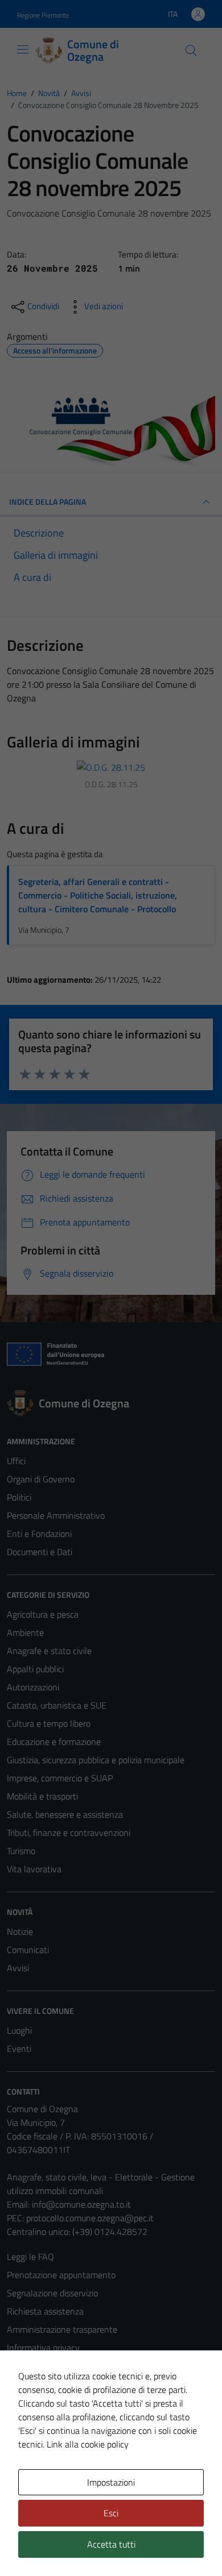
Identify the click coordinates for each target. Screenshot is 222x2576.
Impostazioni (111, 2482)
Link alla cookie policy (88, 2444)
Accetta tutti (111, 2544)
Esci (111, 2513)
